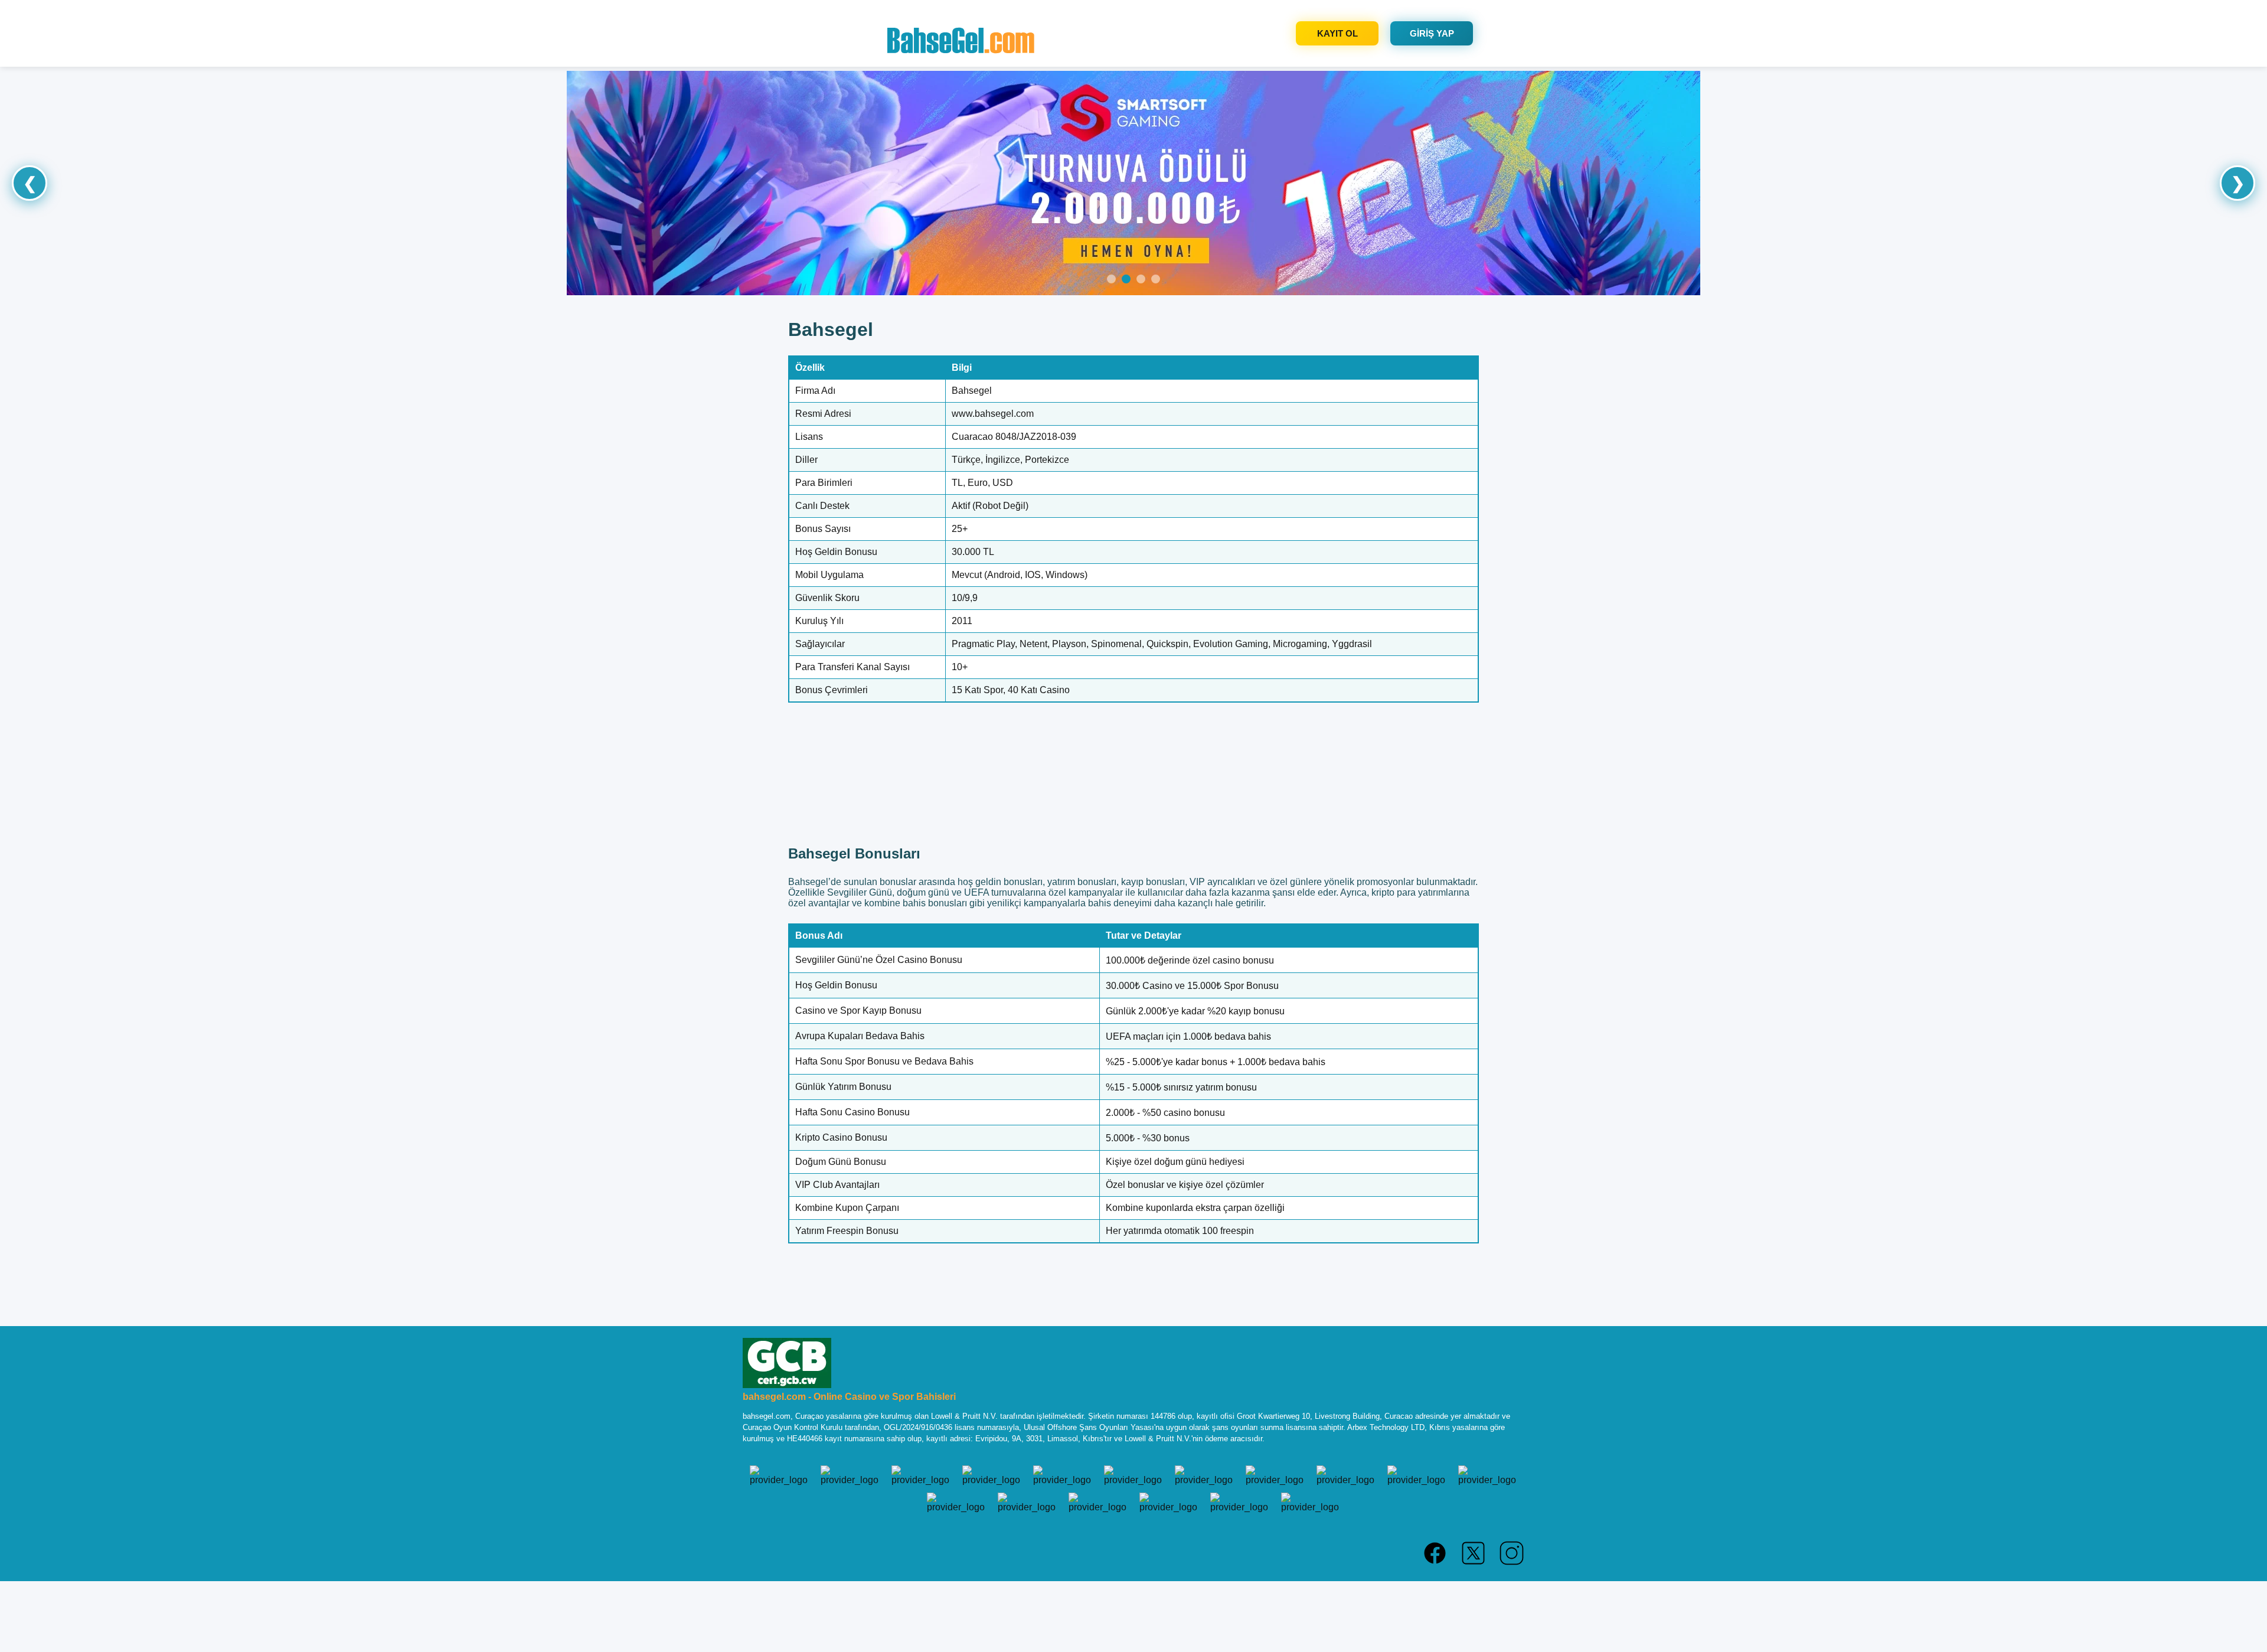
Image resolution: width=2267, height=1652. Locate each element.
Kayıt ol (1337, 33)
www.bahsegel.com (993, 414)
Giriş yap (1432, 33)
